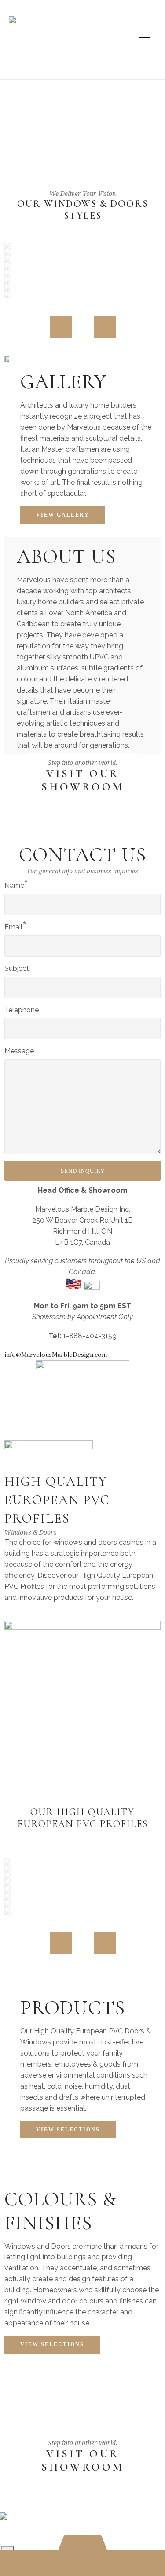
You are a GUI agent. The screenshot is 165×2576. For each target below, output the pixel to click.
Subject (17, 968)
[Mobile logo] (4, 2510)
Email (13, 927)
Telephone (22, 1010)
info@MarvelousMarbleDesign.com (56, 1355)
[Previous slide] (61, 327)
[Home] (12, 14)
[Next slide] (105, 327)
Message (19, 1051)
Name (14, 885)
